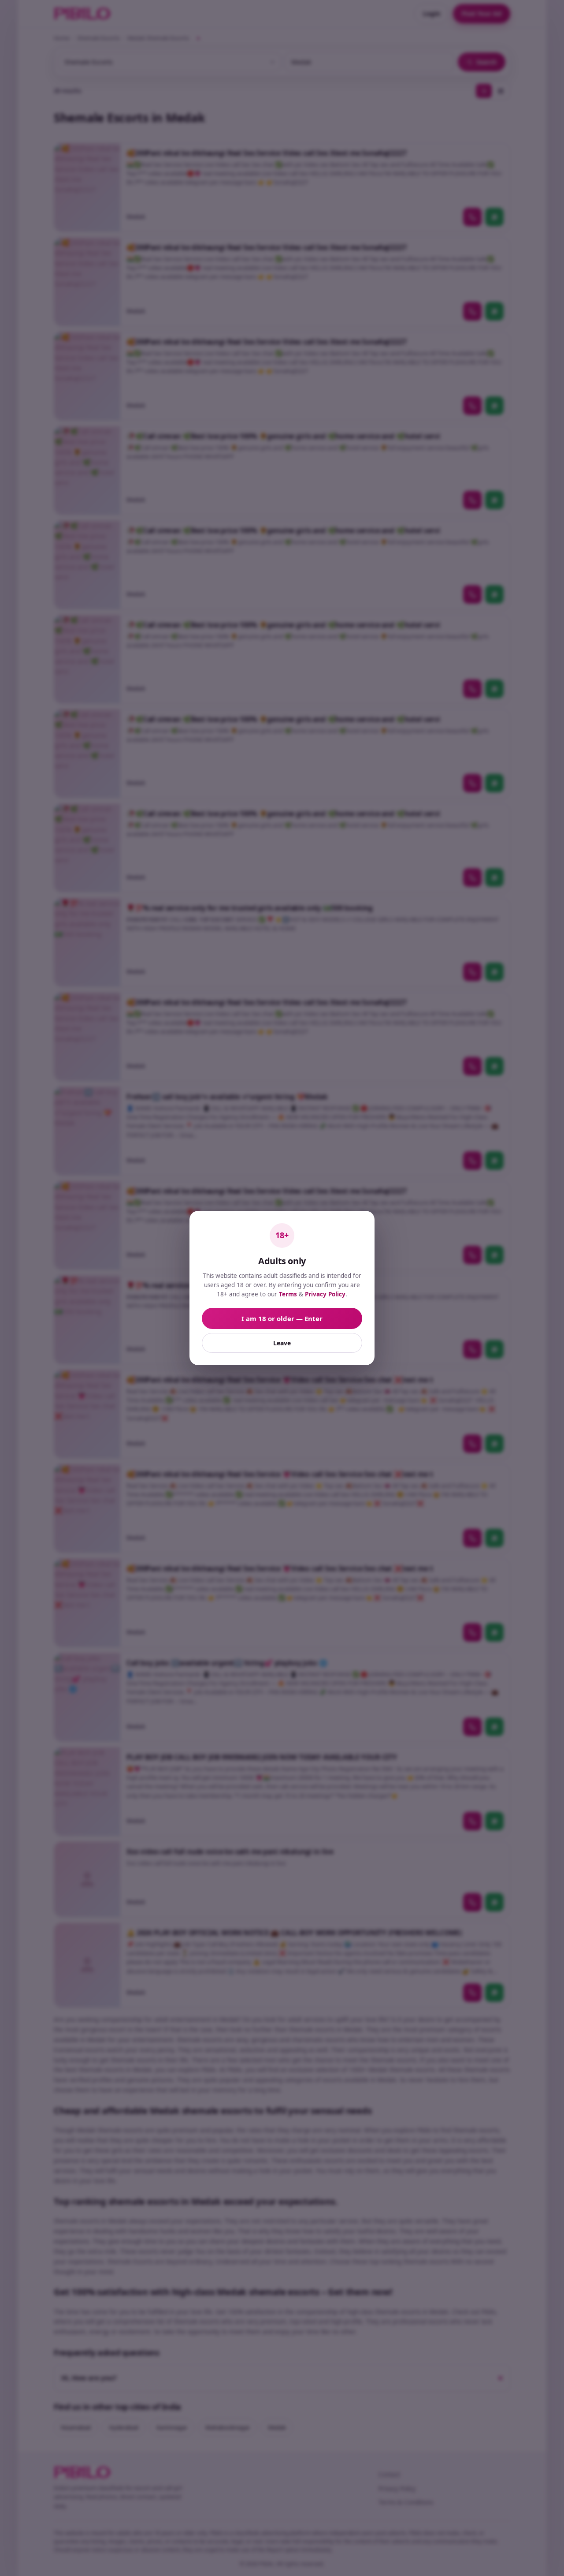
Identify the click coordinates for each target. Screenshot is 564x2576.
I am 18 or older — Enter (282, 1318)
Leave (282, 1343)
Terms (288, 1294)
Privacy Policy (325, 1294)
